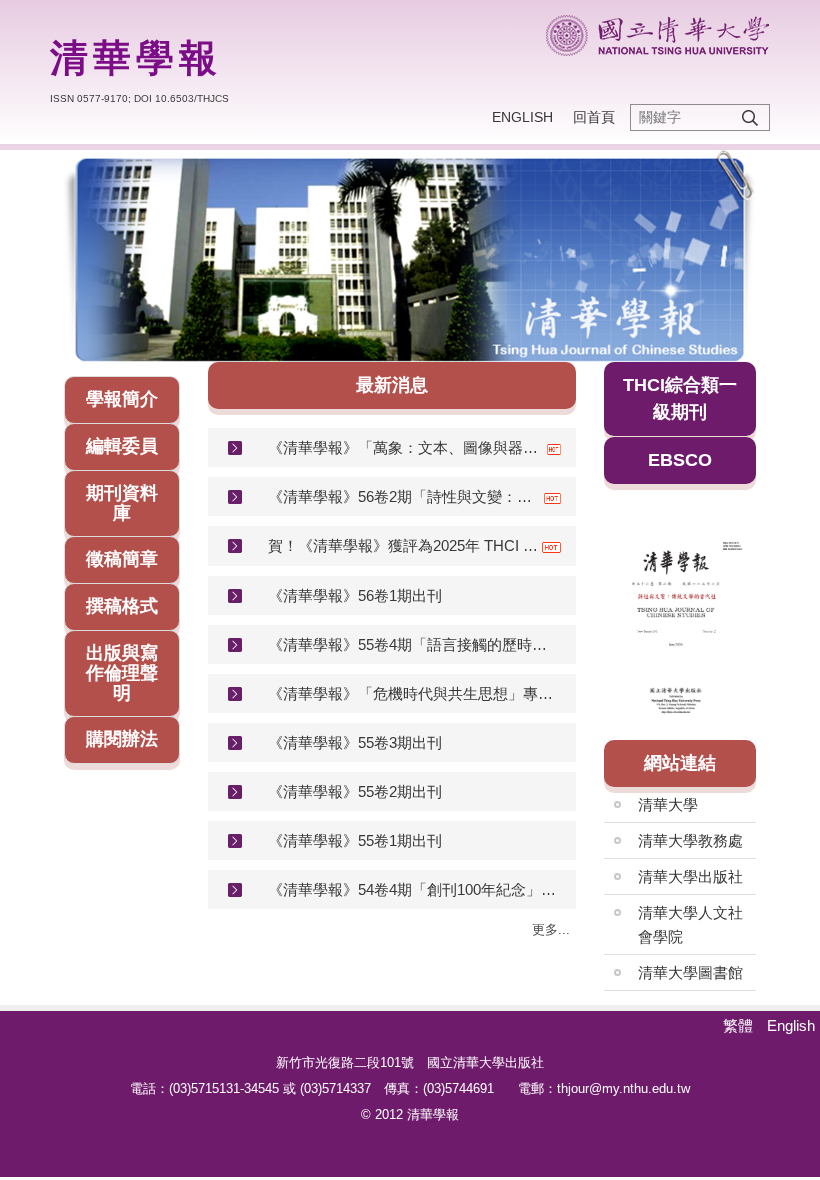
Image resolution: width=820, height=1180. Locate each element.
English (522, 117)
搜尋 (750, 117)
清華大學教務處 (690, 840)
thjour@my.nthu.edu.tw (623, 1088)
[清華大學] (657, 35)
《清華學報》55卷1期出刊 (355, 840)
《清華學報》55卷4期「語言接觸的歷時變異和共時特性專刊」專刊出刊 (414, 644)
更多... (551, 929)
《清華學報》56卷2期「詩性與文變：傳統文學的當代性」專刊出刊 (406, 496)
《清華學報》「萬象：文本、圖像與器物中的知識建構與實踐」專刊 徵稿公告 (407, 447)
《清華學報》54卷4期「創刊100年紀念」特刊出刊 (414, 889)
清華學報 (136, 58)
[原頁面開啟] (410, 256)
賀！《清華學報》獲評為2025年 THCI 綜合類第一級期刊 (405, 545)
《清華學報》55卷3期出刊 (355, 742)
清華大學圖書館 (690, 972)
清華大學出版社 (690, 876)
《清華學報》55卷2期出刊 (355, 791)
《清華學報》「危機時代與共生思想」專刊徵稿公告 (414, 693)
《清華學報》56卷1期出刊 (355, 595)
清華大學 (668, 804)
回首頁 (594, 117)
